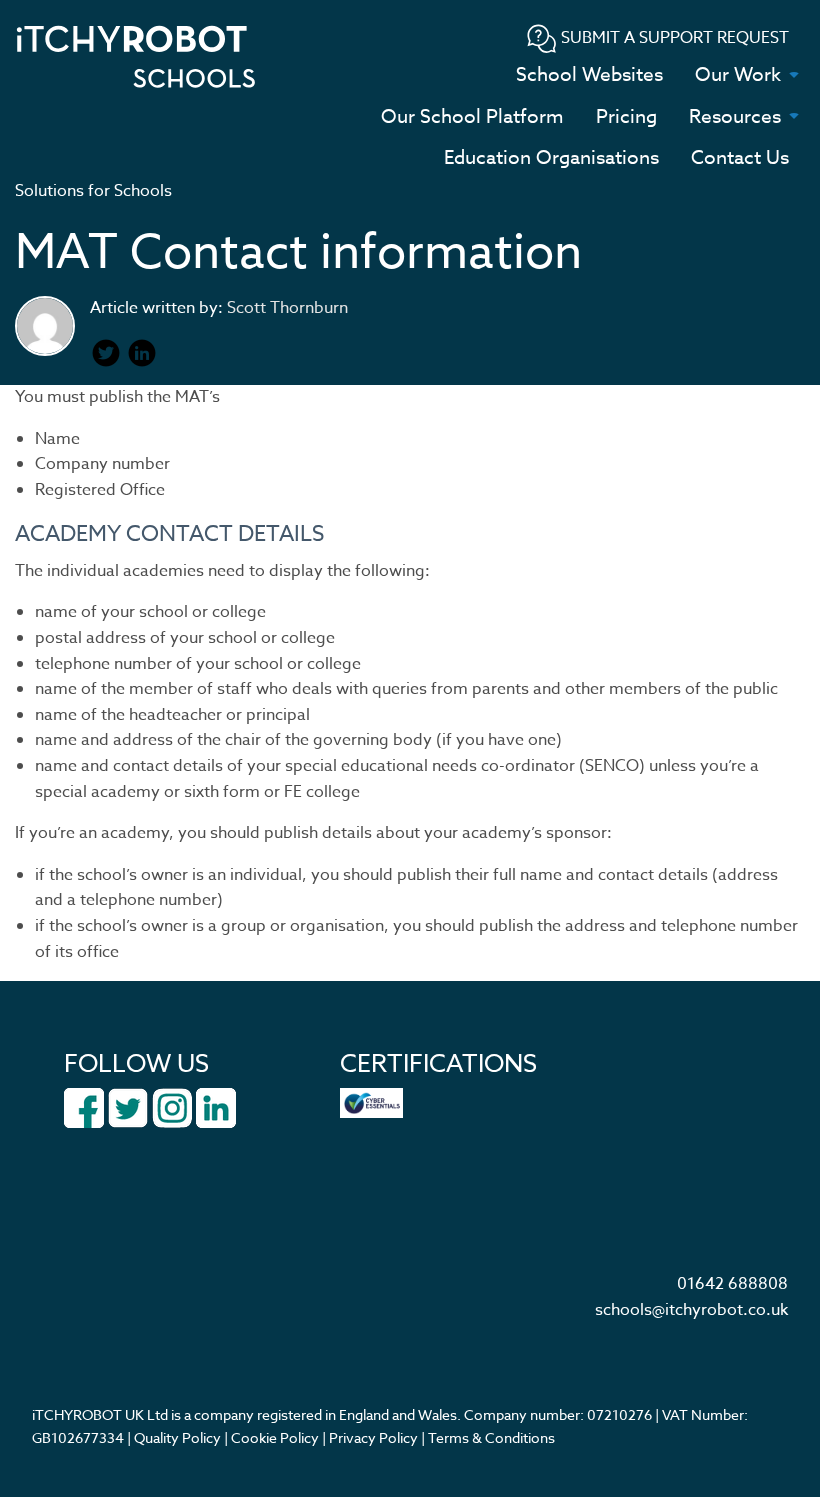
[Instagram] (172, 1107)
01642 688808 (732, 1284)
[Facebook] (84, 1107)
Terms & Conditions (491, 1437)
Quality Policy (177, 1437)
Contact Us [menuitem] (740, 157)
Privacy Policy (373, 1437)
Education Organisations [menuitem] (551, 157)
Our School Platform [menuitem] (472, 116)
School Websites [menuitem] (589, 74)
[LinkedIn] (216, 1107)
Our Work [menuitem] (738, 74)
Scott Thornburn (287, 308)
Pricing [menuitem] (626, 116)
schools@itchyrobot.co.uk (691, 1310)
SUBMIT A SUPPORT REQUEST (673, 38)
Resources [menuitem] (735, 116)
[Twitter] (128, 1107)
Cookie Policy (275, 1437)
